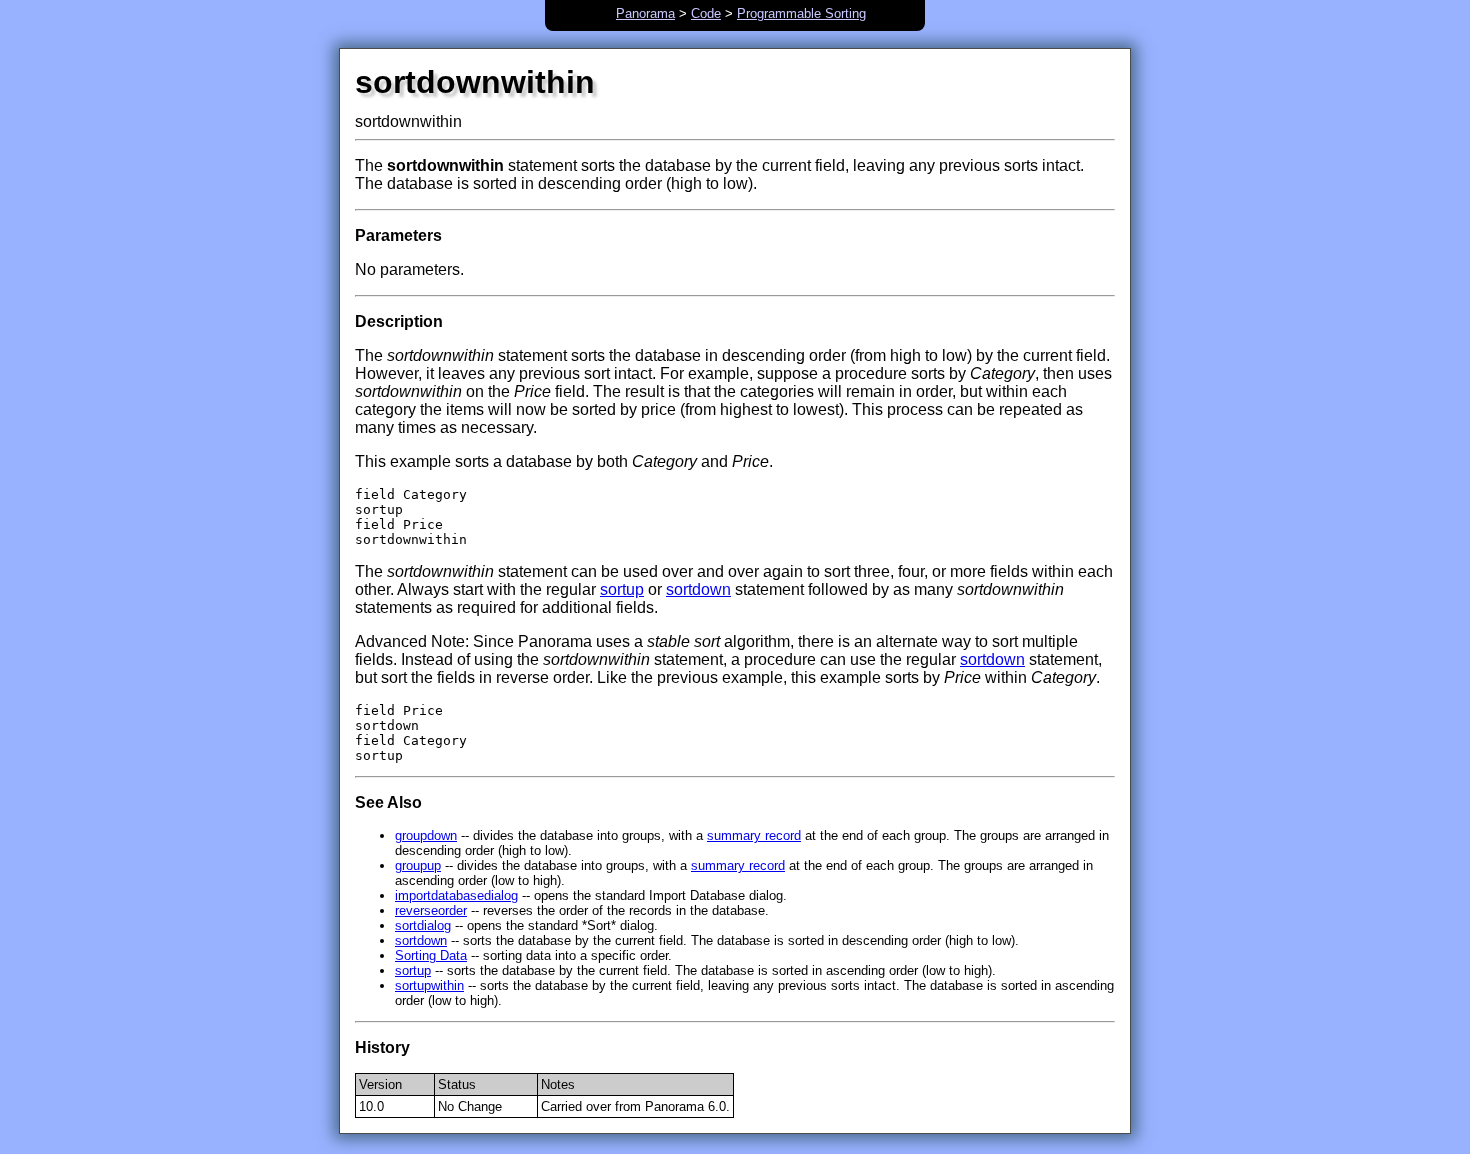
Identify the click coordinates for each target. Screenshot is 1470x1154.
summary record (754, 835)
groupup (418, 865)
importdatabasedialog (456, 895)
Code (706, 13)
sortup (622, 589)
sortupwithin (429, 985)
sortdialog (423, 925)
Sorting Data (431, 955)
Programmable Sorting (801, 13)
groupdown (426, 835)
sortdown (698, 589)
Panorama (645, 13)
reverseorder (431, 910)
